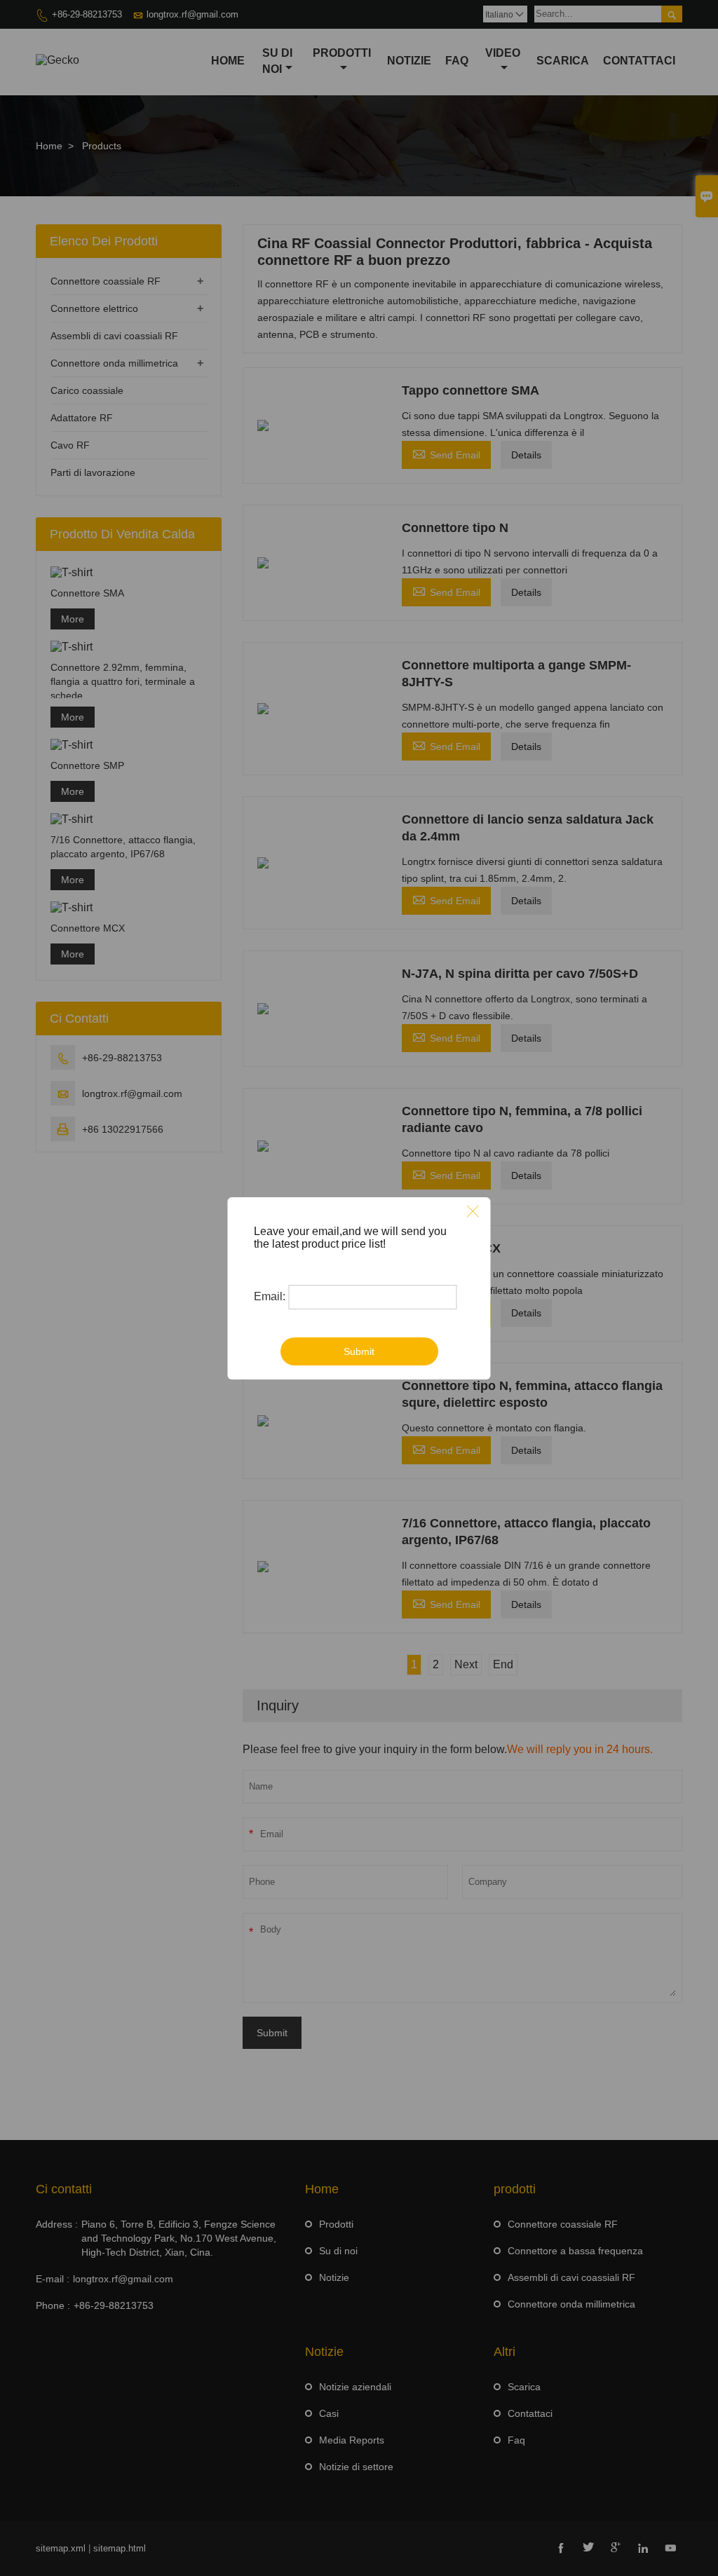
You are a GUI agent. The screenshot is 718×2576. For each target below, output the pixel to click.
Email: (270, 1296)
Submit (359, 1351)
